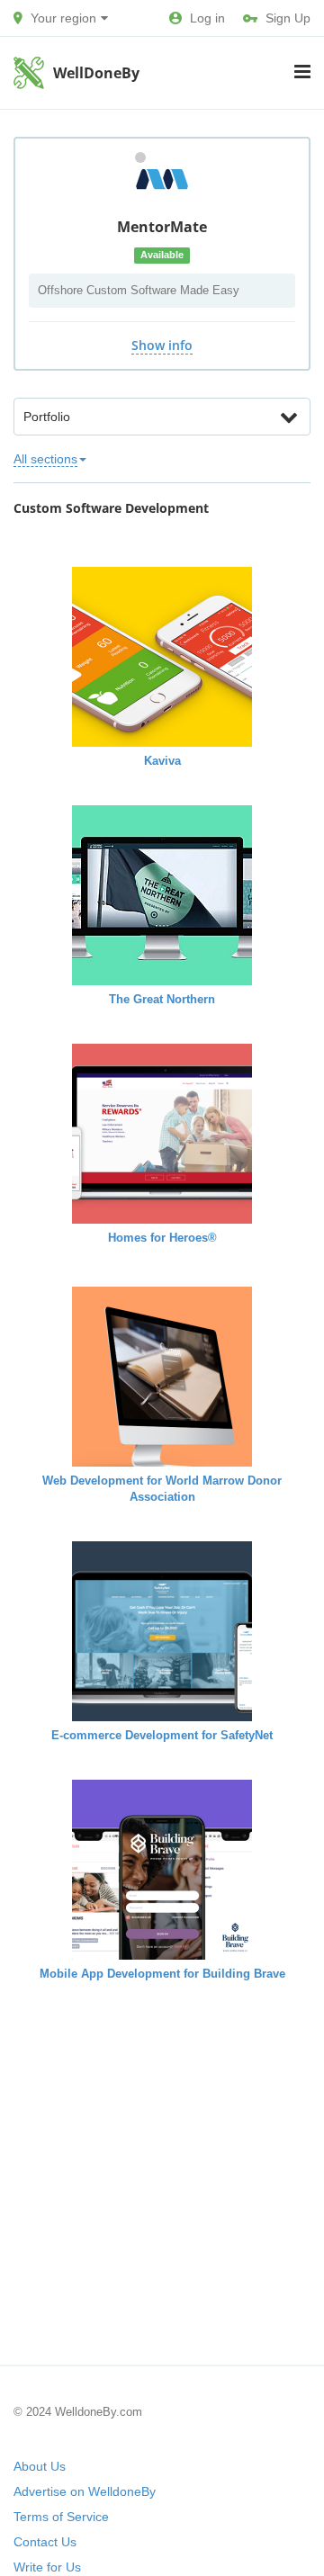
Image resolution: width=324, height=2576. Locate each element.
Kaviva (162, 761)
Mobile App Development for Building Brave (162, 1974)
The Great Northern (162, 999)
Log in (207, 18)
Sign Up (288, 18)
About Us (40, 2466)
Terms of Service (61, 2517)
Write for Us (47, 2567)
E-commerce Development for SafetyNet (162, 1735)
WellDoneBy (96, 73)
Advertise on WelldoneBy (85, 2491)
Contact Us (45, 2542)
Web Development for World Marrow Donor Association (162, 1489)
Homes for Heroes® (162, 1238)
